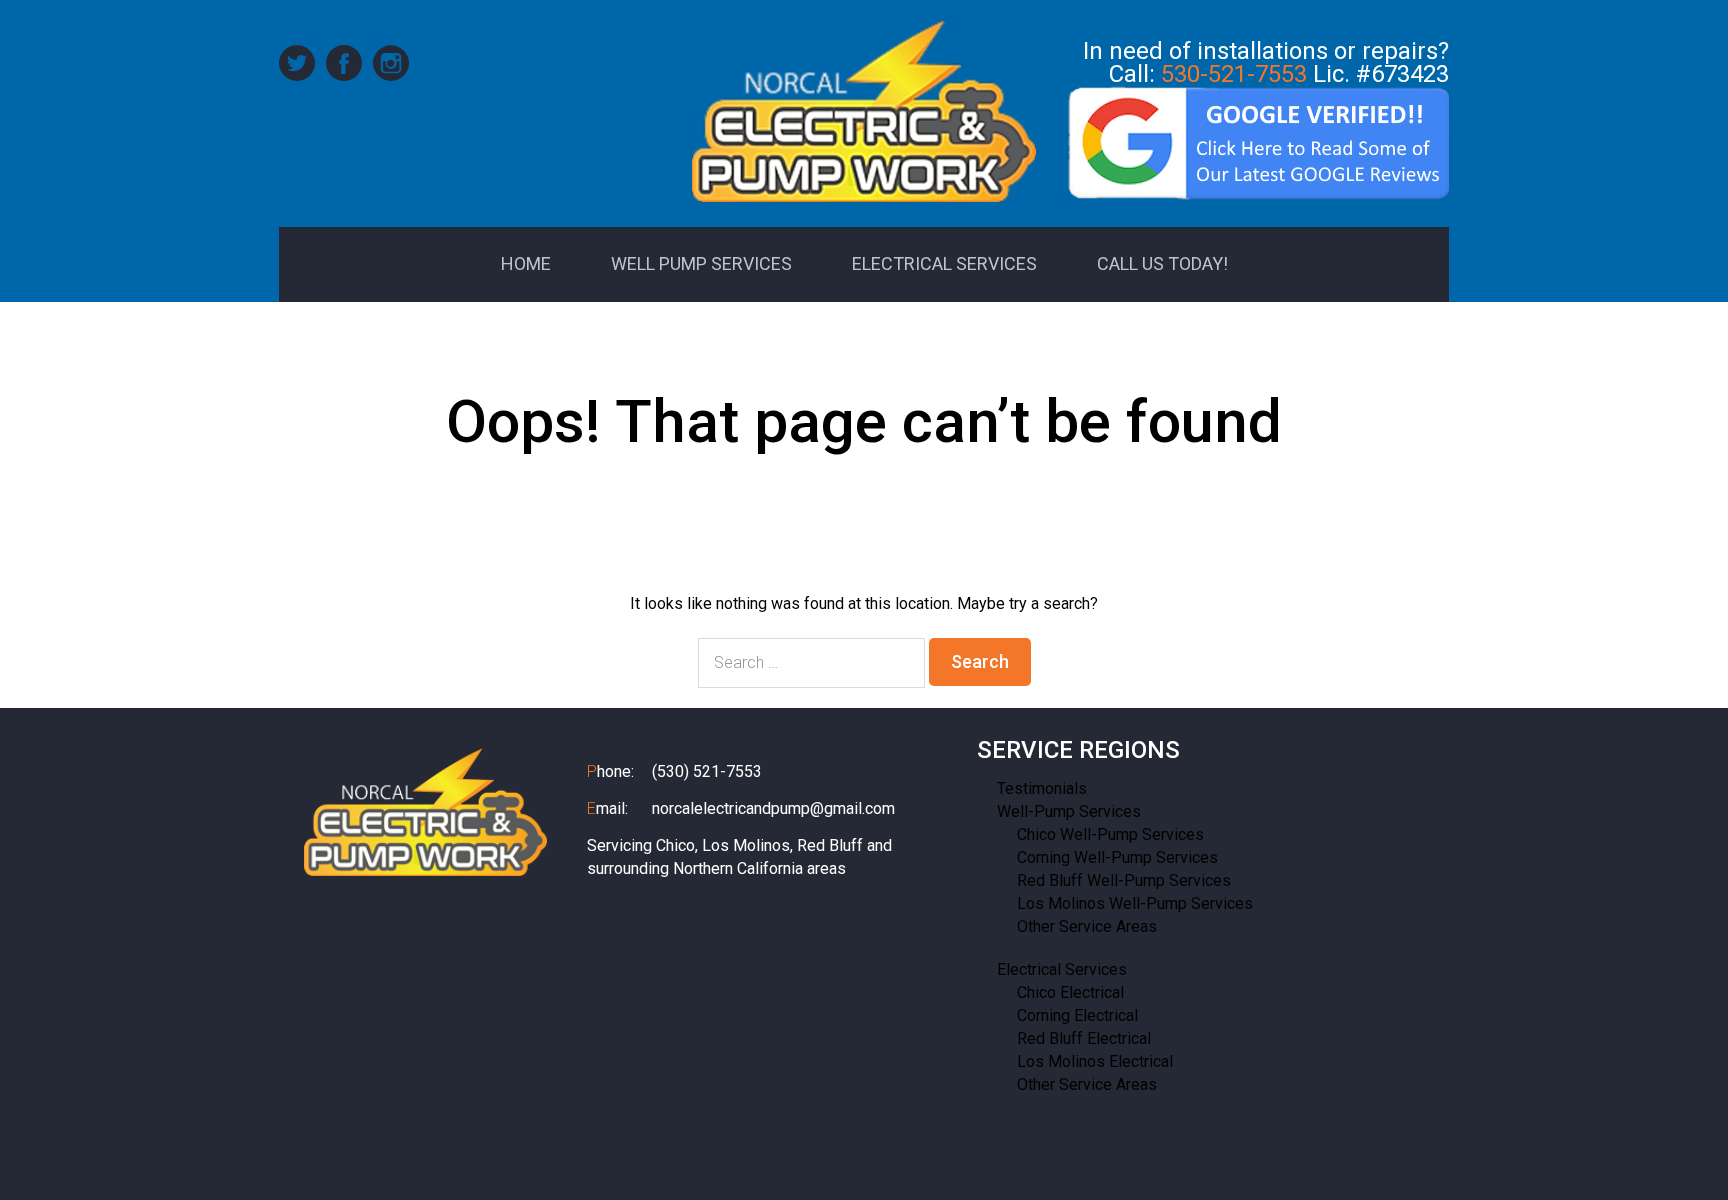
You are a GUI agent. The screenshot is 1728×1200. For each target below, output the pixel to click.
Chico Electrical (1070, 992)
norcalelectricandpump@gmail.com (773, 808)
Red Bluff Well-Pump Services (1124, 880)
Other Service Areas (1087, 926)
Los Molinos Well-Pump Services (1135, 903)
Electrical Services (1062, 969)
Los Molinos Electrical (1095, 1061)
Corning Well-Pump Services (1117, 857)
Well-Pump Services (1069, 811)
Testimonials (1042, 788)
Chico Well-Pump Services (1110, 834)
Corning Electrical (1077, 1015)
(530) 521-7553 (707, 771)
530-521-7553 (1234, 74)
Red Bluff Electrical (1084, 1038)
